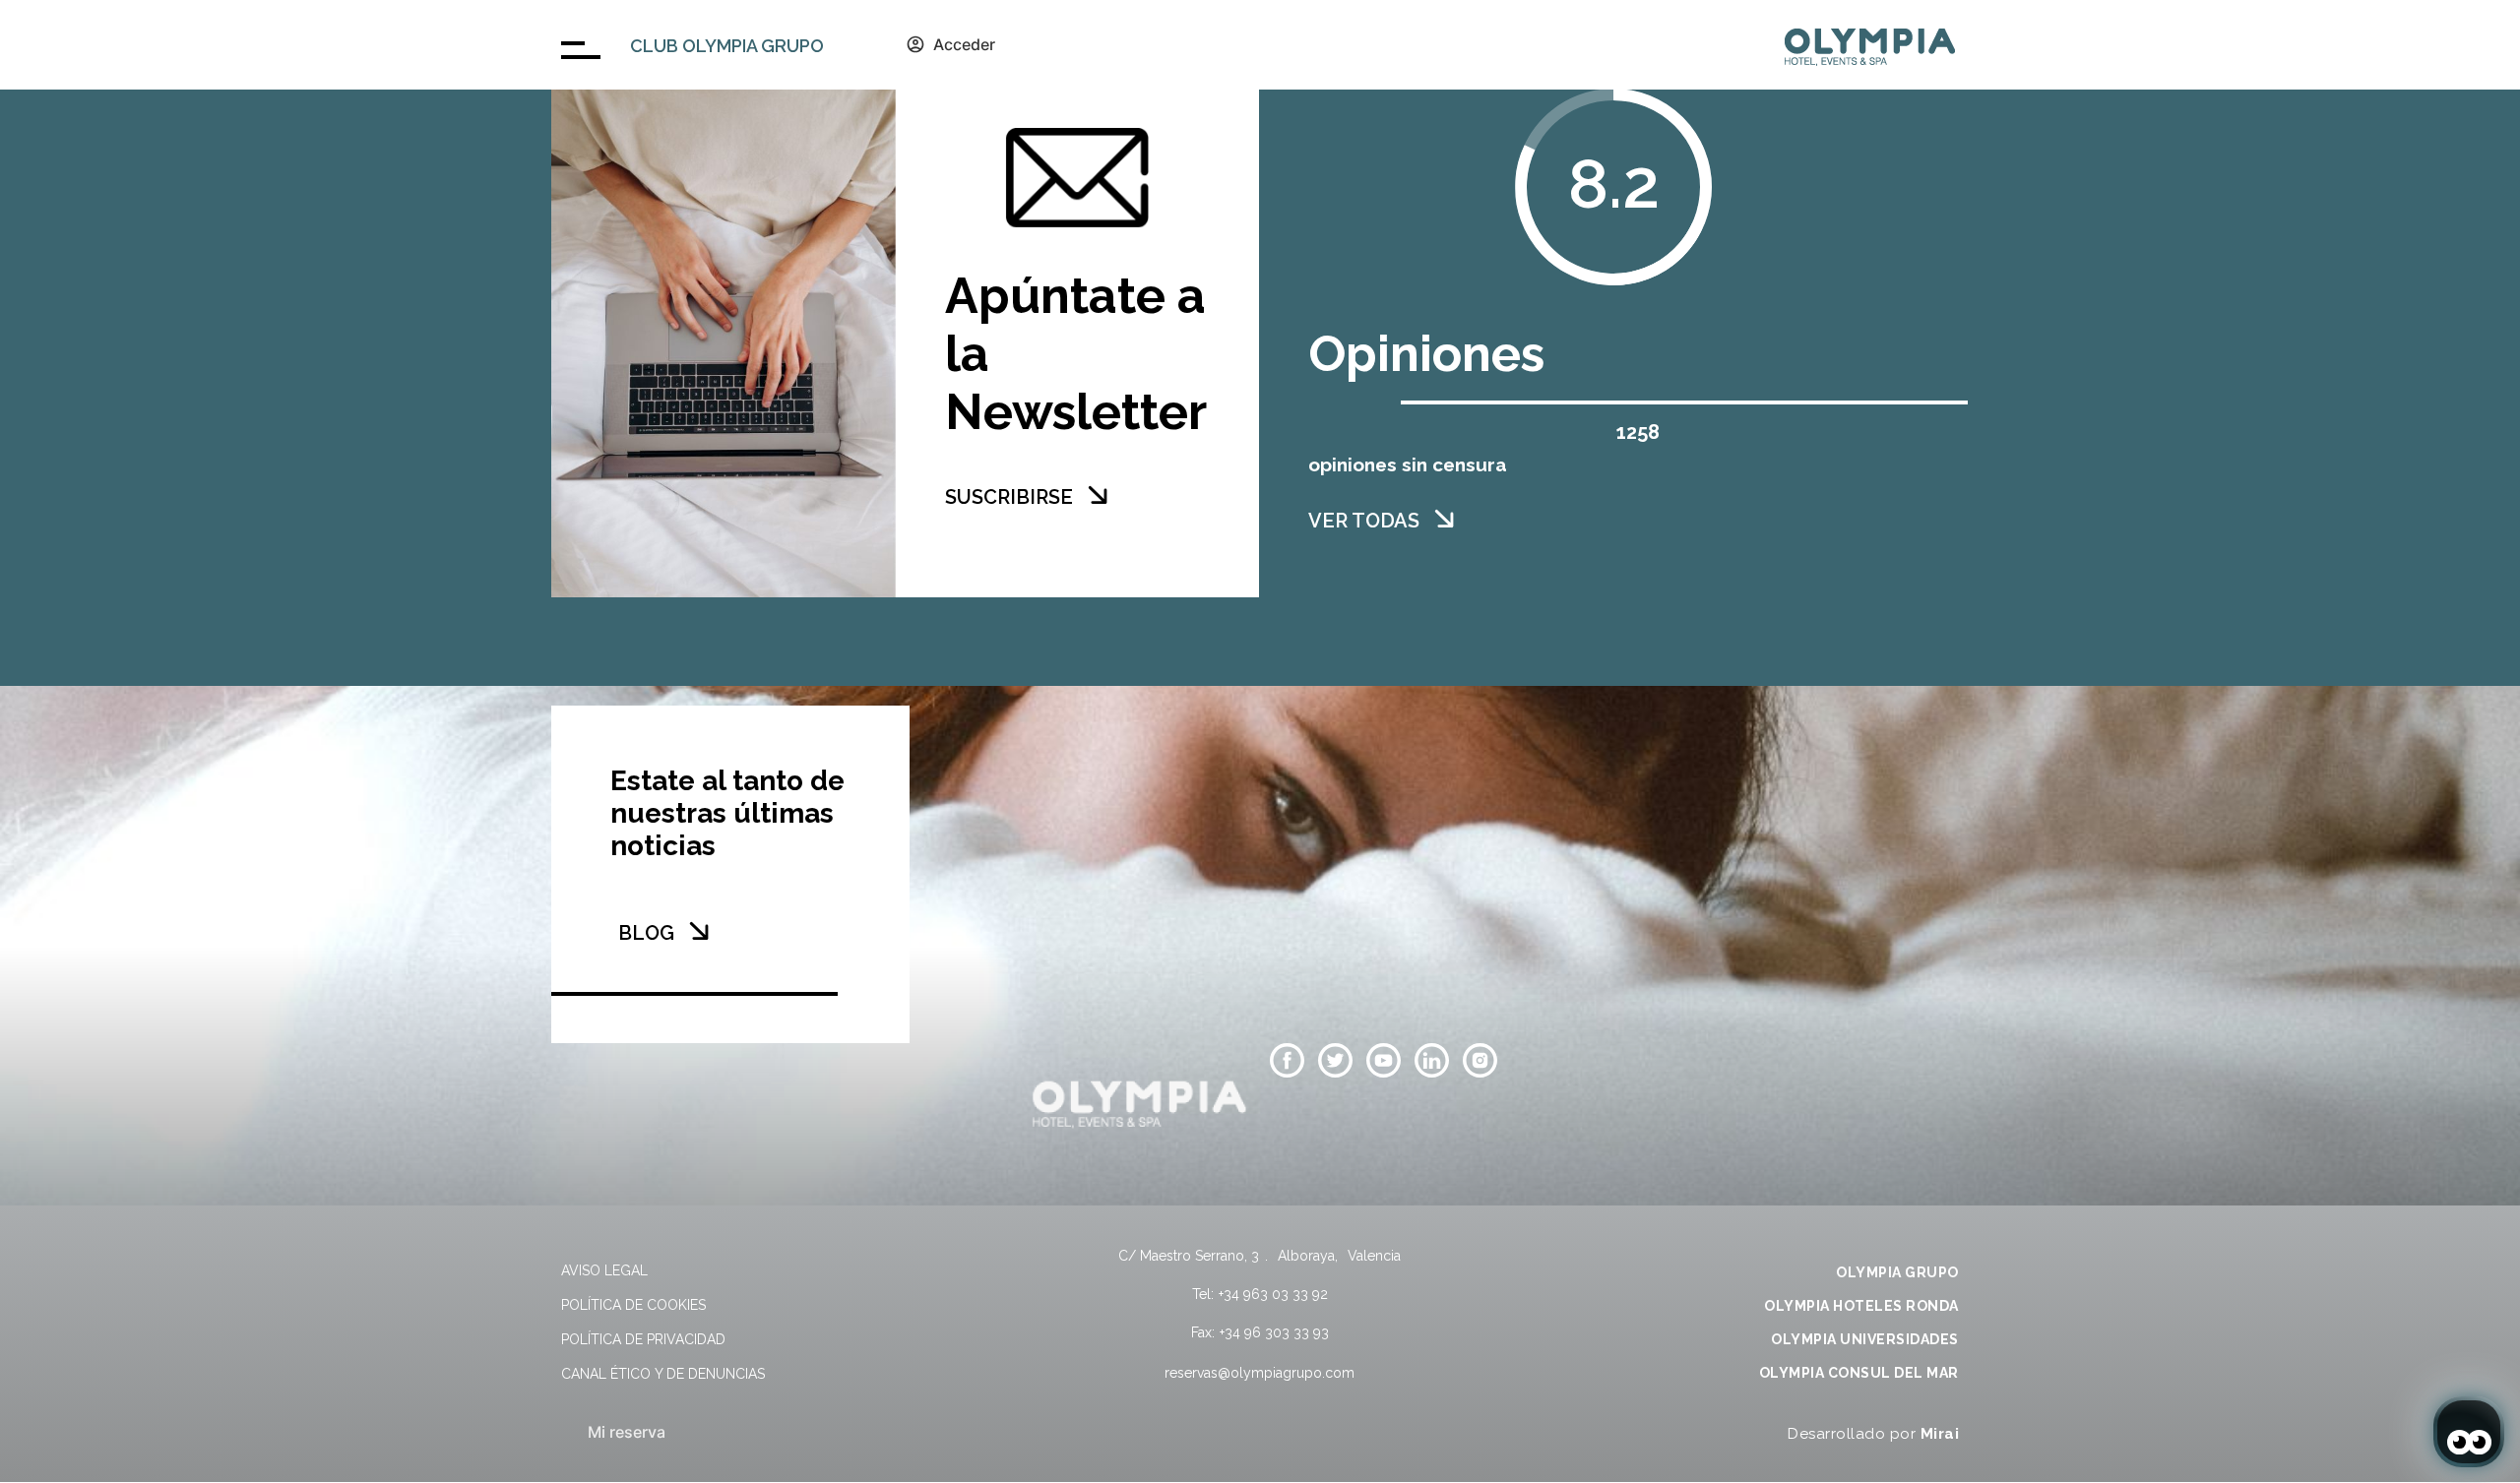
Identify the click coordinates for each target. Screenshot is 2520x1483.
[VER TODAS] (1444, 519)
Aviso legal (604, 1270)
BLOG (646, 933)
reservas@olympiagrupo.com (1260, 1373)
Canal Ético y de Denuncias (663, 1374)
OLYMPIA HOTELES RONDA (1861, 1306)
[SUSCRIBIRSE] (1098, 495)
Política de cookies (633, 1305)
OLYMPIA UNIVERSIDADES (1865, 1339)
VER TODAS (1364, 521)
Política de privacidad (643, 1339)
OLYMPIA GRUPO (1897, 1272)
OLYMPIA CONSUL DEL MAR (1859, 1373)
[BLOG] (699, 931)
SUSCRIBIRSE (1009, 497)
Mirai (1940, 1434)
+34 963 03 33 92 (1273, 1294)
